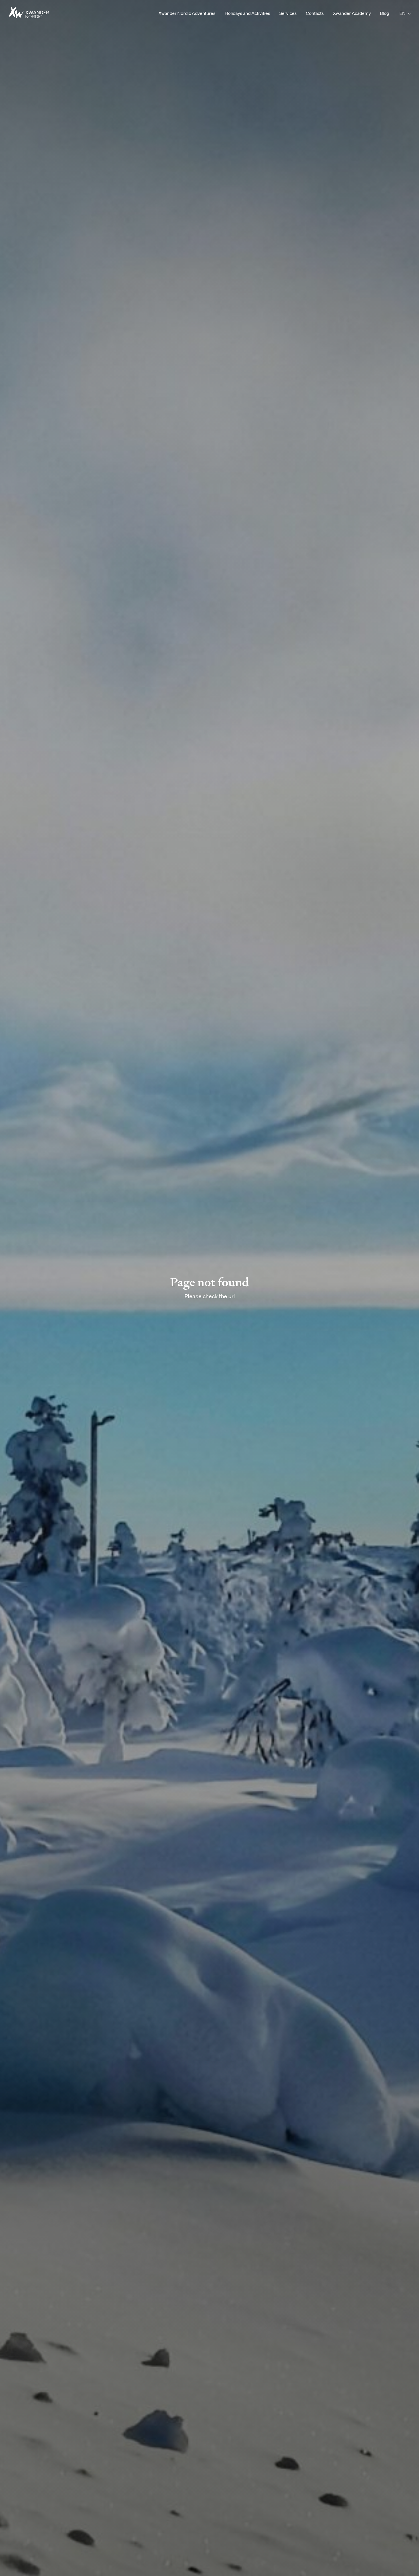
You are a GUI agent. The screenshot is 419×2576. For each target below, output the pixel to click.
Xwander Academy (352, 13)
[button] (409, 13)
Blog (385, 13)
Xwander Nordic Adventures (187, 13)
